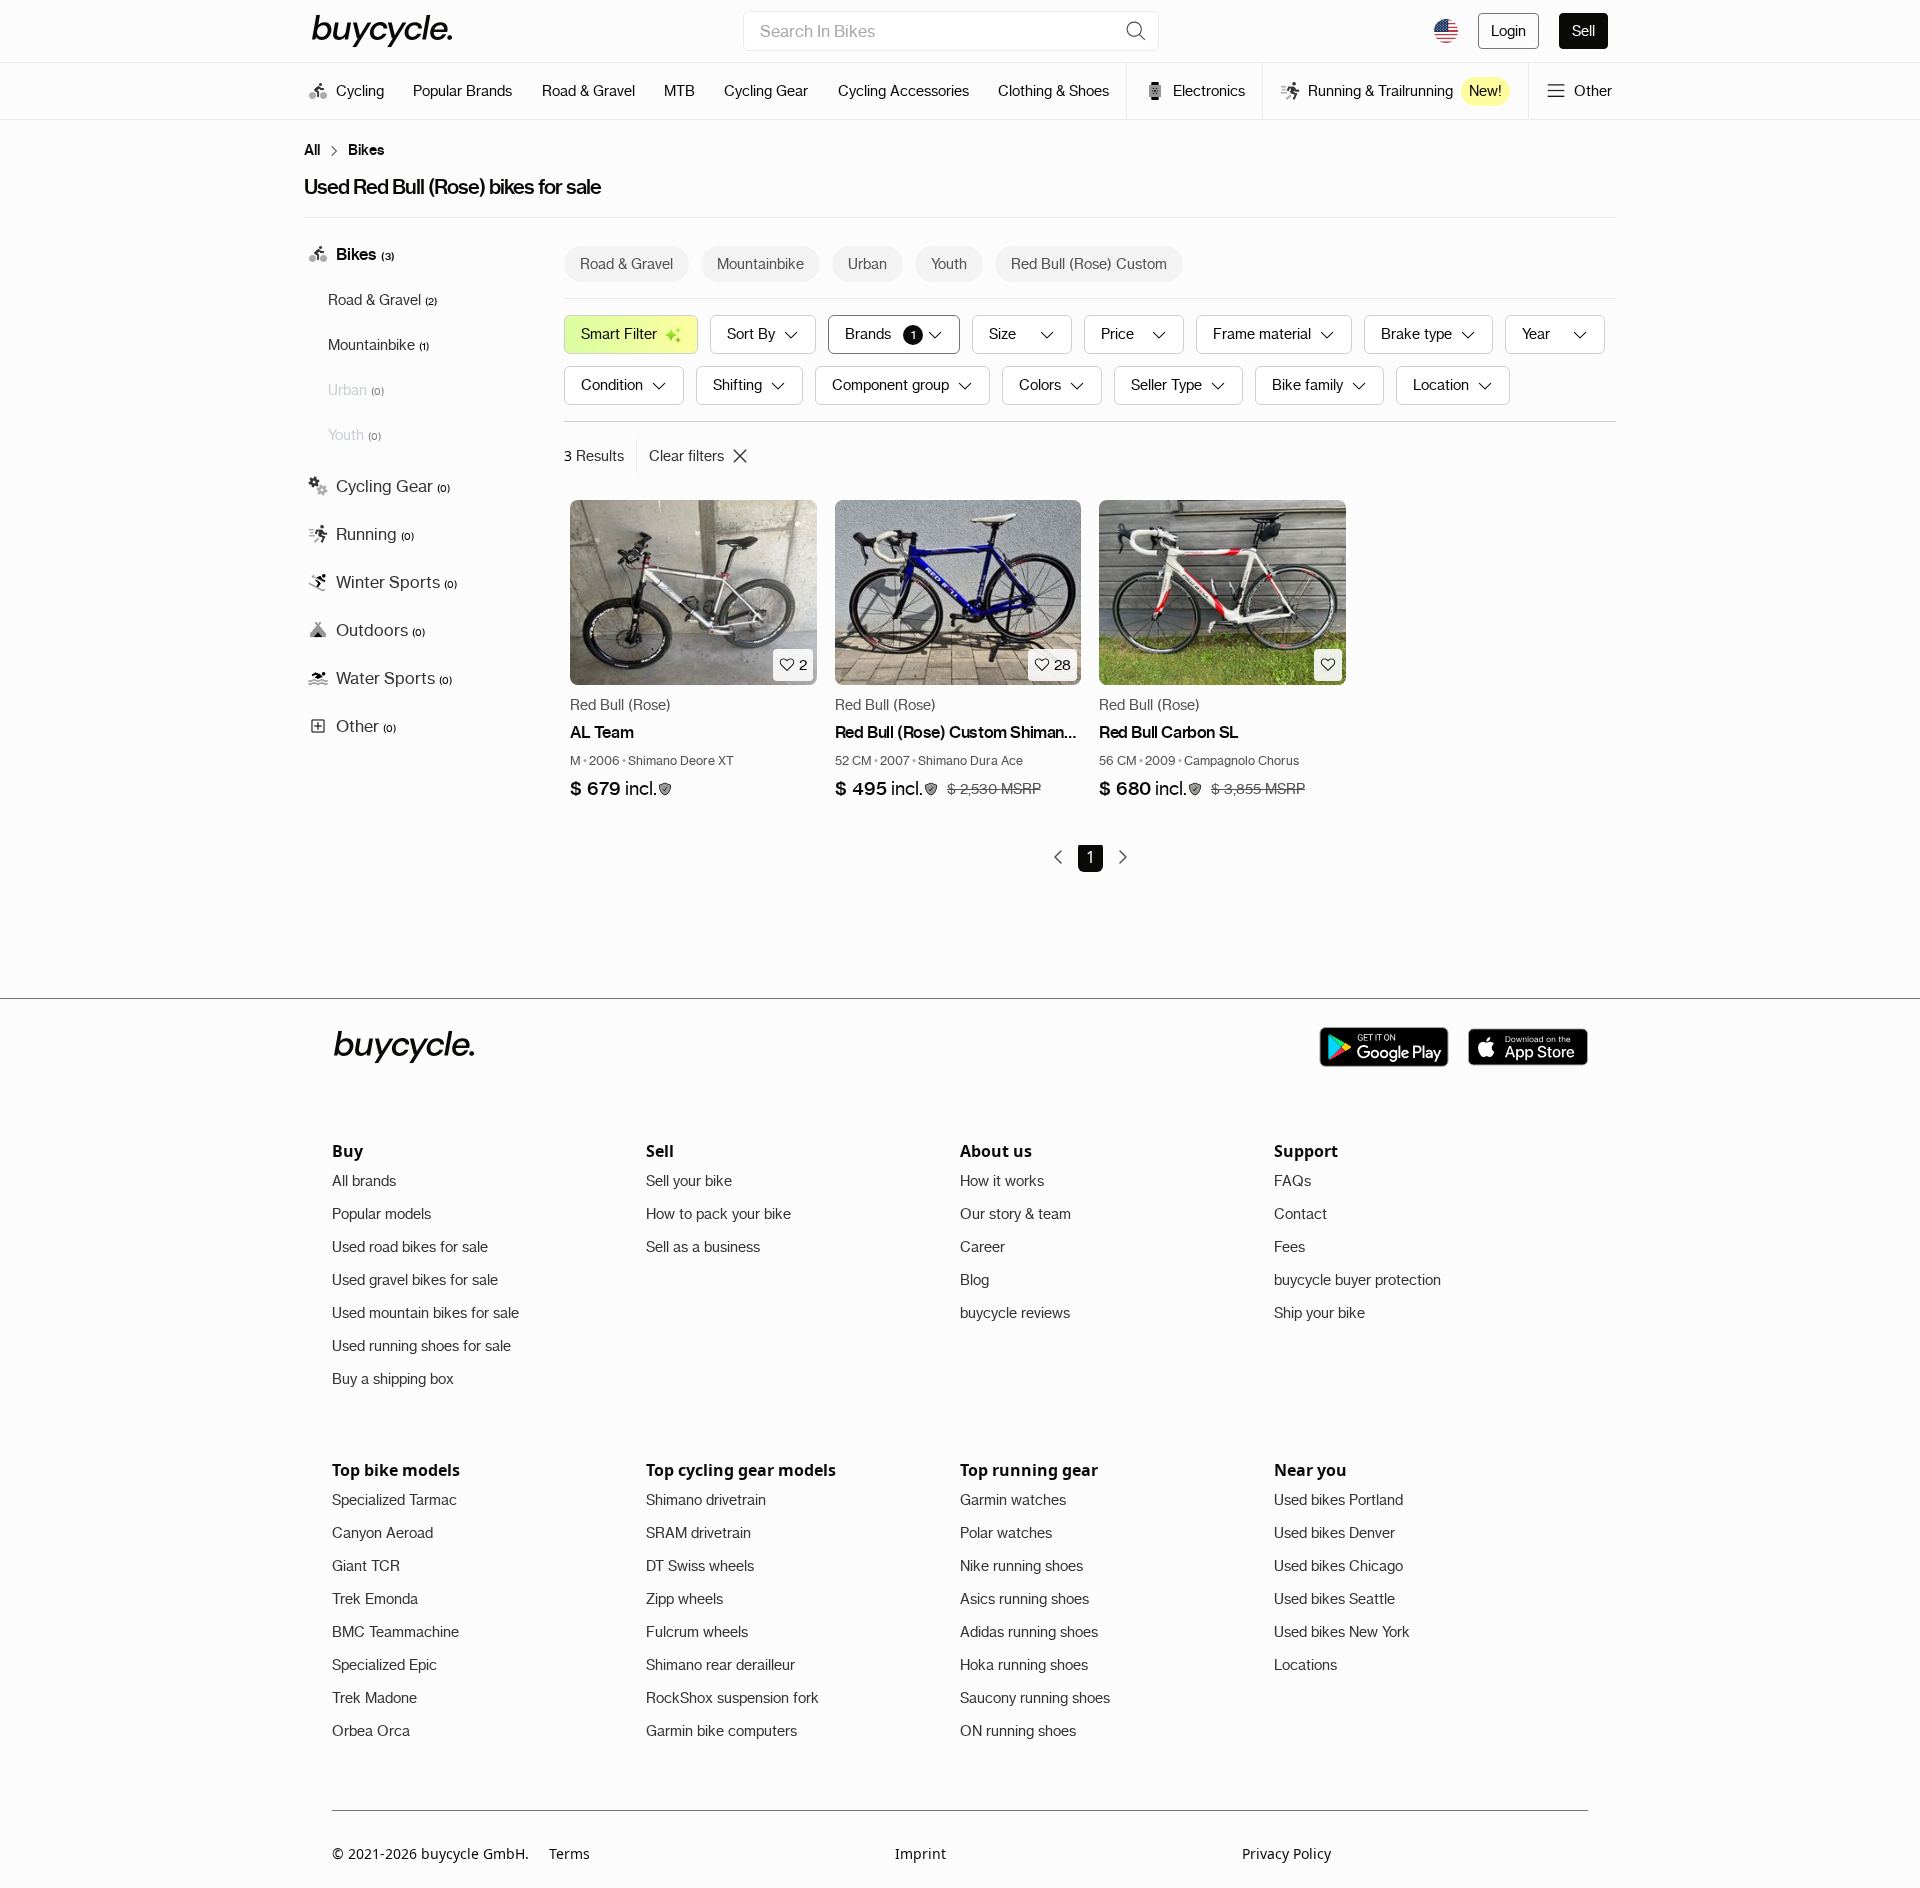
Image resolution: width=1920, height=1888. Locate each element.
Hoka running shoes (1024, 1665)
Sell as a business (703, 1247)
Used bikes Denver (1334, 1533)
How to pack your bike (718, 1214)
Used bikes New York (1342, 1632)
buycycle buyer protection (1357, 1280)
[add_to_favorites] (1328, 665)
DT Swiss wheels (700, 1566)
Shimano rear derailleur (720, 1665)
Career (982, 1247)
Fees (1289, 1247)
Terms (569, 1853)
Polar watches (1006, 1533)
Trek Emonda (375, 1599)
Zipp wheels (684, 1599)
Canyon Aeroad (382, 1533)
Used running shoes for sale (421, 1346)
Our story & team (1015, 1214)
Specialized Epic (384, 1665)
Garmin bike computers (721, 1731)
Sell (1583, 31)
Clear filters (686, 456)
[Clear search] (1136, 31)
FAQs (1292, 1181)
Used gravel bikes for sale (415, 1280)
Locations (1305, 1665)
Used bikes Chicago (1338, 1566)
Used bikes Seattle (1334, 1599)
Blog (974, 1280)
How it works (1002, 1181)
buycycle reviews (1015, 1313)
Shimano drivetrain (706, 1500)
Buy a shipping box (393, 1379)
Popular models (381, 1214)
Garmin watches (1013, 1500)
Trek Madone (374, 1698)
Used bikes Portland (1338, 1500)
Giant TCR (366, 1566)
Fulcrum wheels (697, 1632)
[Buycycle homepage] (382, 31)
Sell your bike (689, 1181)
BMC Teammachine (395, 1632)
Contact (1300, 1214)
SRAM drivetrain (698, 1533)
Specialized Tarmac (394, 1500)
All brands (364, 1181)
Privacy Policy (1286, 1853)
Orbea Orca (371, 1731)
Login (1508, 31)
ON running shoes (1018, 1731)
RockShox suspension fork (732, 1698)
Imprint (920, 1853)
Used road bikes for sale (410, 1247)
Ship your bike (1319, 1313)
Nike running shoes (1021, 1566)
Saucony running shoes (1035, 1698)
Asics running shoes (1024, 1599)
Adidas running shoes (1029, 1632)
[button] (621, 789)
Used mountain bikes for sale (425, 1313)
